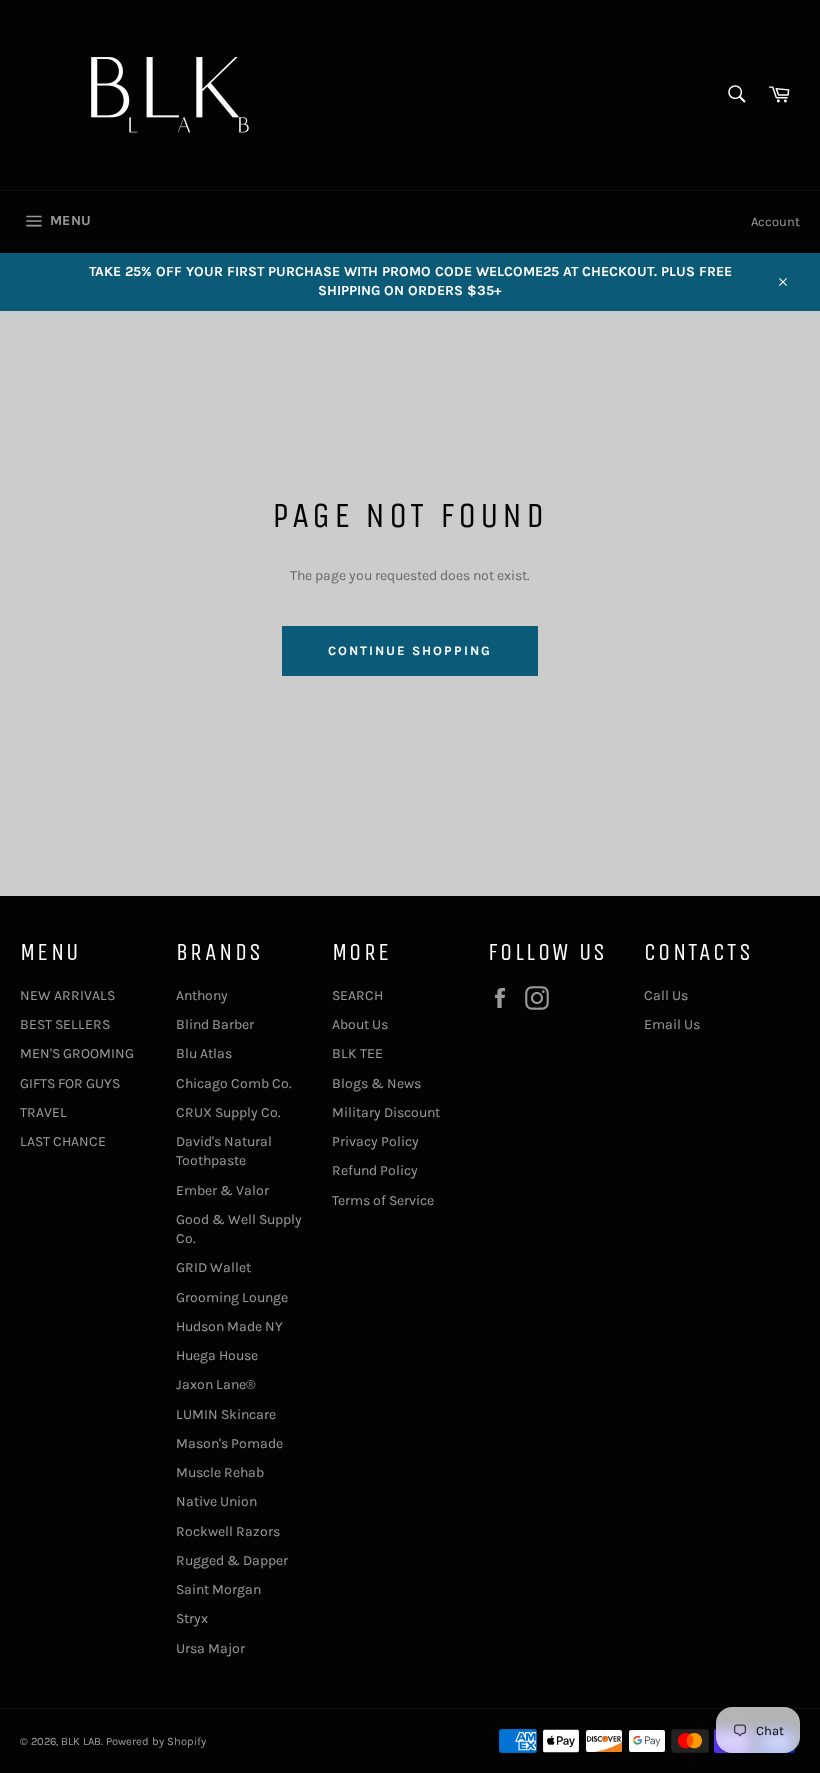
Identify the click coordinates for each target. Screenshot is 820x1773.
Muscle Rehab (220, 1472)
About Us (360, 1024)
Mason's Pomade (229, 1443)
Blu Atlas (204, 1053)
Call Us (666, 995)
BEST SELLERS (65, 1024)
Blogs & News (376, 1083)
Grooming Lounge (232, 1297)
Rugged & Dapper (232, 1560)
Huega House (217, 1355)
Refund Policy (375, 1170)
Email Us (672, 1024)
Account (775, 221)
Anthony (202, 995)
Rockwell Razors (228, 1531)
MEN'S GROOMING (77, 1053)
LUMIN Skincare (226, 1414)
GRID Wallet (213, 1267)
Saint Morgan (218, 1589)
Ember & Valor (222, 1190)
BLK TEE (357, 1053)
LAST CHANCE (63, 1141)
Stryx (192, 1618)
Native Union (216, 1501)
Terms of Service (383, 1200)
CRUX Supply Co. (228, 1112)
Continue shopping (409, 650)
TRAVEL (43, 1112)
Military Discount (386, 1112)
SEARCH (357, 995)
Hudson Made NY (229, 1326)
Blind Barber (215, 1024)
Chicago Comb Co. (234, 1083)
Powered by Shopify (156, 1741)
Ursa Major (210, 1648)
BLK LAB (81, 1741)
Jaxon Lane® (216, 1384)
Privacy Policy (375, 1141)
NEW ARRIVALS (67, 995)
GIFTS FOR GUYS (70, 1083)
